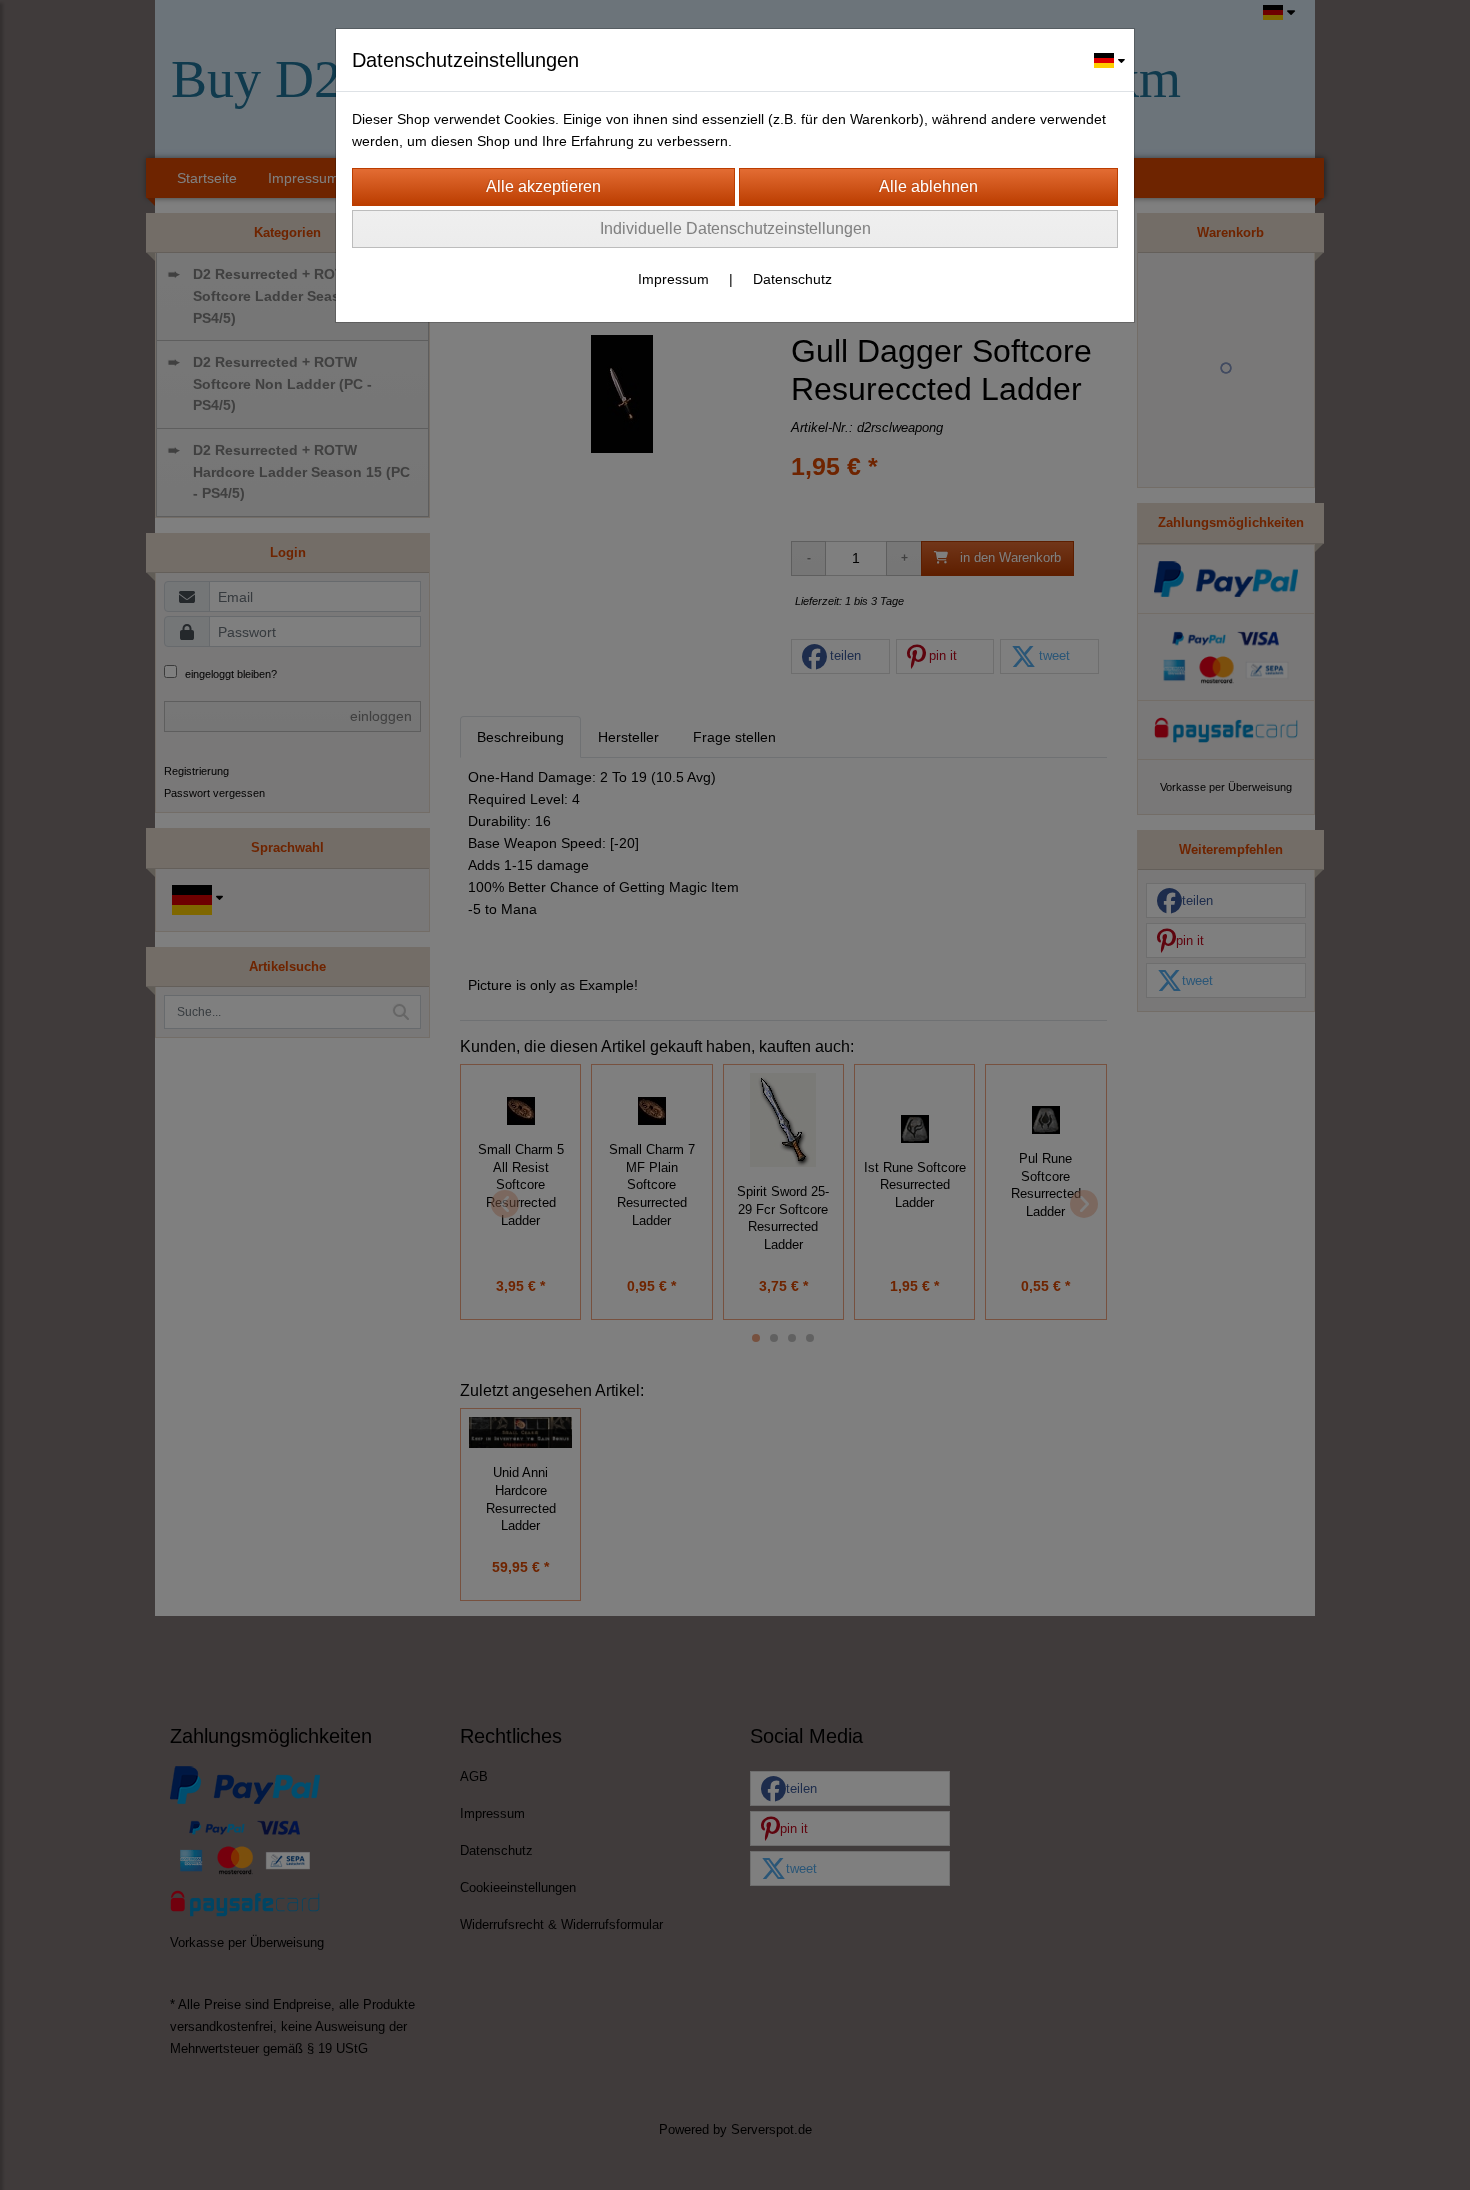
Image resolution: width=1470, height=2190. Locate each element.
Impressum (673, 279)
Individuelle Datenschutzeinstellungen (735, 228)
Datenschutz (792, 279)
